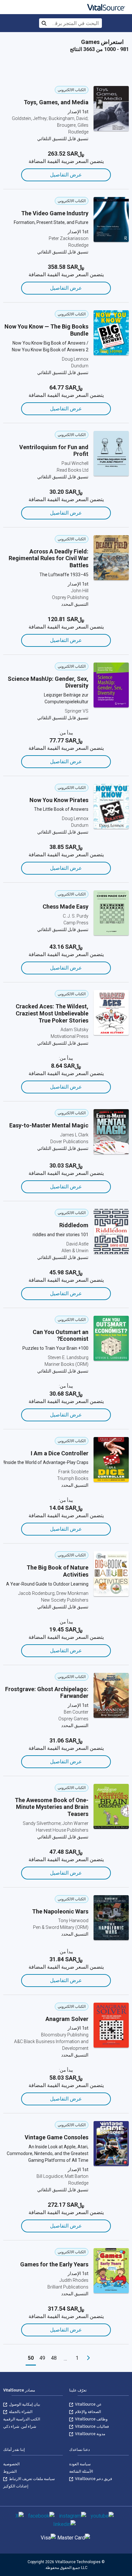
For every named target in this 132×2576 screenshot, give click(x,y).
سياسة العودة (80, 2464)
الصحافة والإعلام (87, 2412)
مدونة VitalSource (90, 2434)
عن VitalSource (88, 2404)
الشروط (10, 2471)
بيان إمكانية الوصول (24, 2404)
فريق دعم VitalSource (93, 2479)
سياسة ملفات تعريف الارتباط (31, 2479)
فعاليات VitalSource (91, 2426)
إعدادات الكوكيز (16, 2486)
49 (42, 2358)
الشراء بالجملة (20, 2412)
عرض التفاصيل (66, 175)
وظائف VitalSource (91, 2419)
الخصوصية (11, 2464)
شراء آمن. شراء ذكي (20, 2426)
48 (54, 2358)
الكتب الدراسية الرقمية (22, 2419)
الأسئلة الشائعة (81, 2471)
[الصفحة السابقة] (88, 2358)
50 (31, 2358)
